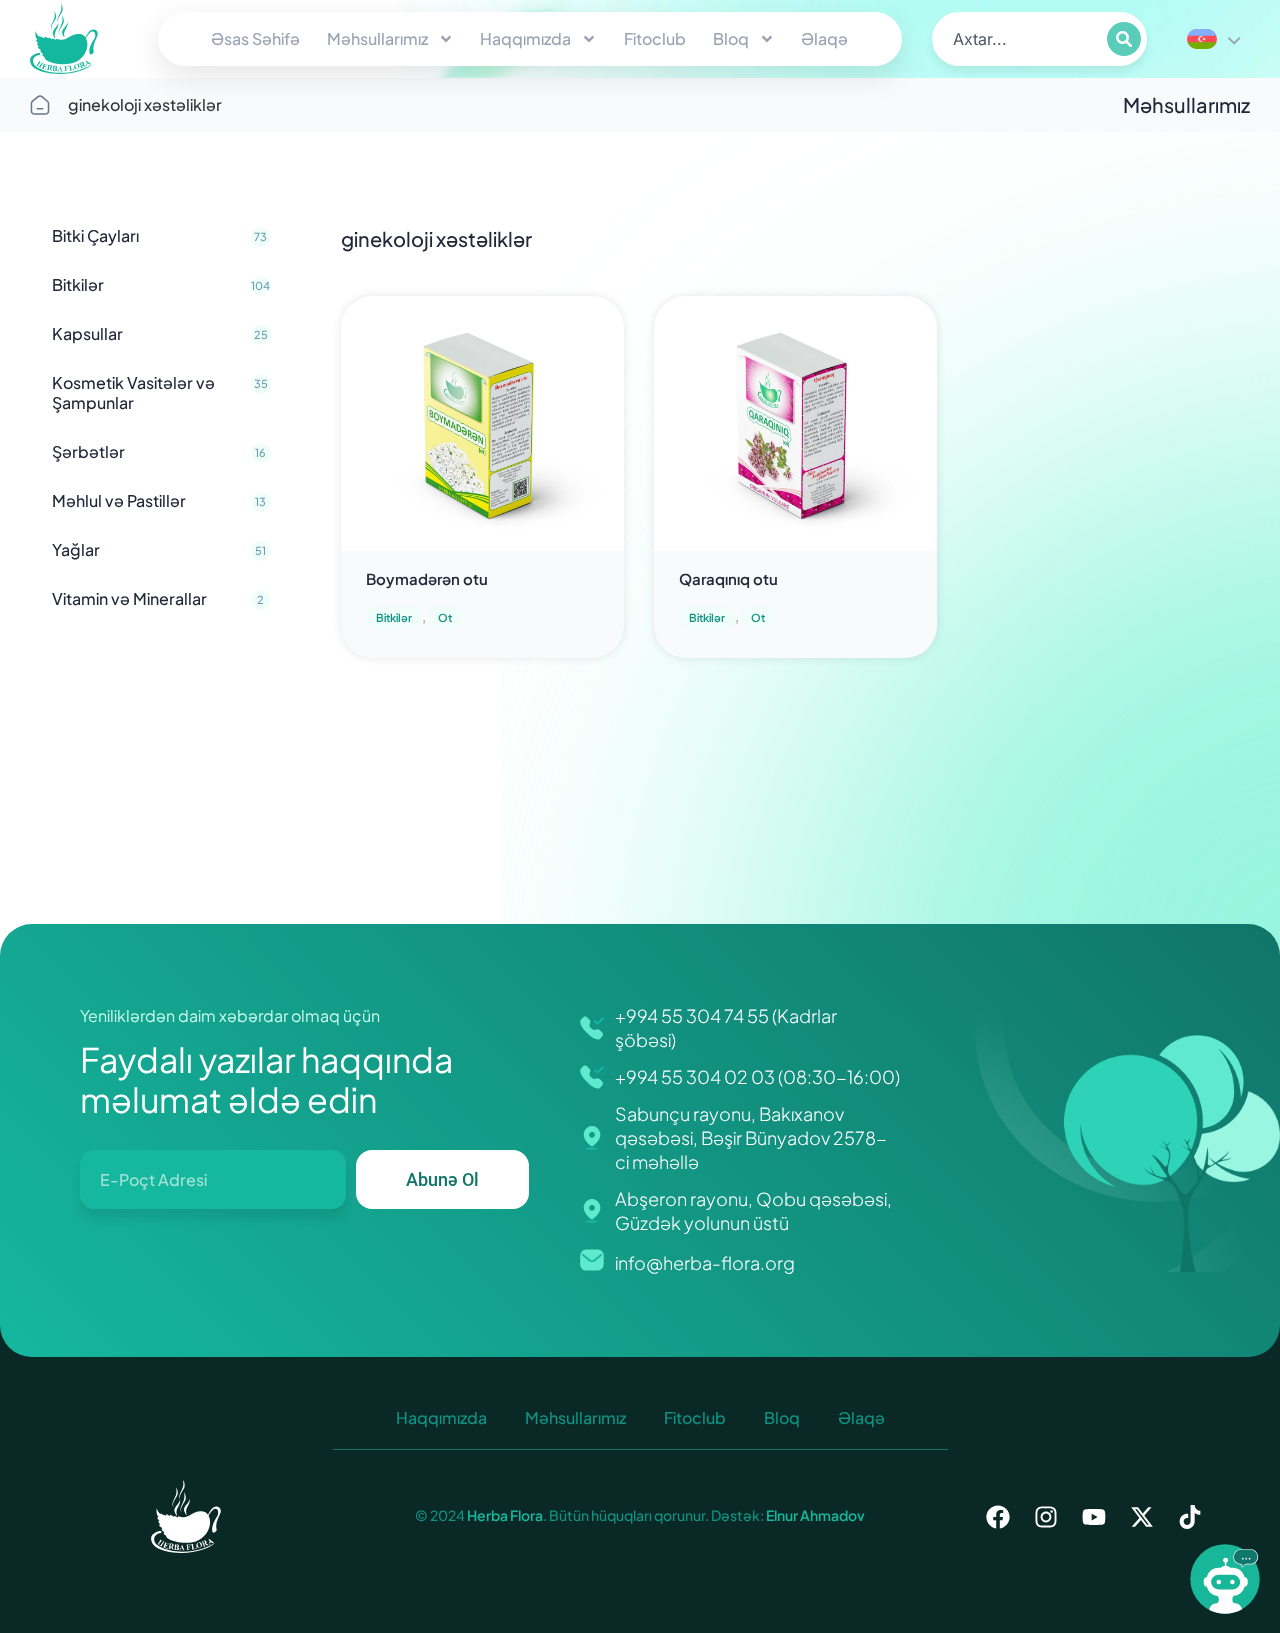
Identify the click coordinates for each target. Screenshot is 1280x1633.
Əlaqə (824, 38)
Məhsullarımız (377, 38)
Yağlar (159, 549)
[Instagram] (1046, 1517)
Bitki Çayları (159, 235)
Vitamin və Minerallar (158, 598)
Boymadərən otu (427, 578)
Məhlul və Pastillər (159, 500)
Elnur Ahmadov (814, 1515)
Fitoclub (655, 38)
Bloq (731, 38)
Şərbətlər (159, 451)
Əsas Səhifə (255, 38)
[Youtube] (1094, 1517)
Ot (445, 617)
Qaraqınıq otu (728, 578)
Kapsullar (160, 333)
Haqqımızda (525, 38)
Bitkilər (161, 284)
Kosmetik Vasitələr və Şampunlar (160, 392)
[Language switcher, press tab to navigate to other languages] (1213, 39)
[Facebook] (998, 1517)
